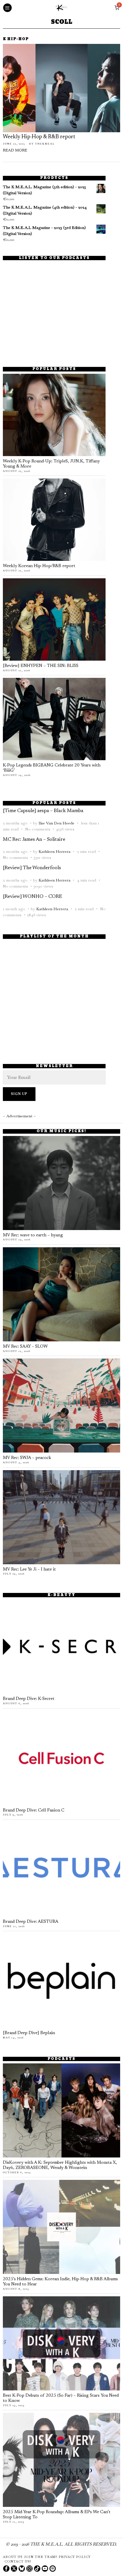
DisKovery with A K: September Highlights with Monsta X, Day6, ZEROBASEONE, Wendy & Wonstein (60, 2165)
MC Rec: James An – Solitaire (34, 840)
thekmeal (45, 144)
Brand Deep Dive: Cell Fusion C (34, 1811)
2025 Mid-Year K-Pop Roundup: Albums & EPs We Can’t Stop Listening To (57, 2515)
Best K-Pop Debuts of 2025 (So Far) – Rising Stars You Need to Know (61, 2398)
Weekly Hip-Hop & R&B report (39, 137)
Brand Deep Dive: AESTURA (31, 1922)
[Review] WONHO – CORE (32, 897)
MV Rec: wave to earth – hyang (33, 1235)
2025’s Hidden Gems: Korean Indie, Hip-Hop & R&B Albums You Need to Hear (60, 2282)
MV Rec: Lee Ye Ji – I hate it (29, 1570)
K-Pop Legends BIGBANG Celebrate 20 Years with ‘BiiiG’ (52, 768)
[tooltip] (6, 2569)
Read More (15, 151)
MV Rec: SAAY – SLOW (25, 1347)
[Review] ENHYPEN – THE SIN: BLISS (41, 666)
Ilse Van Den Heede (56, 823)
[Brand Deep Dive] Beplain (29, 2033)
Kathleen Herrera (54, 851)
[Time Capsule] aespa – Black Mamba (43, 811)
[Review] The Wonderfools (32, 868)
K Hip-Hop (16, 39)
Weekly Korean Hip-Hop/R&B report (39, 566)
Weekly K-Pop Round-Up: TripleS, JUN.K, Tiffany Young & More (51, 464)
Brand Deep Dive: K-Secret (29, 1699)
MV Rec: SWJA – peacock (27, 1458)
